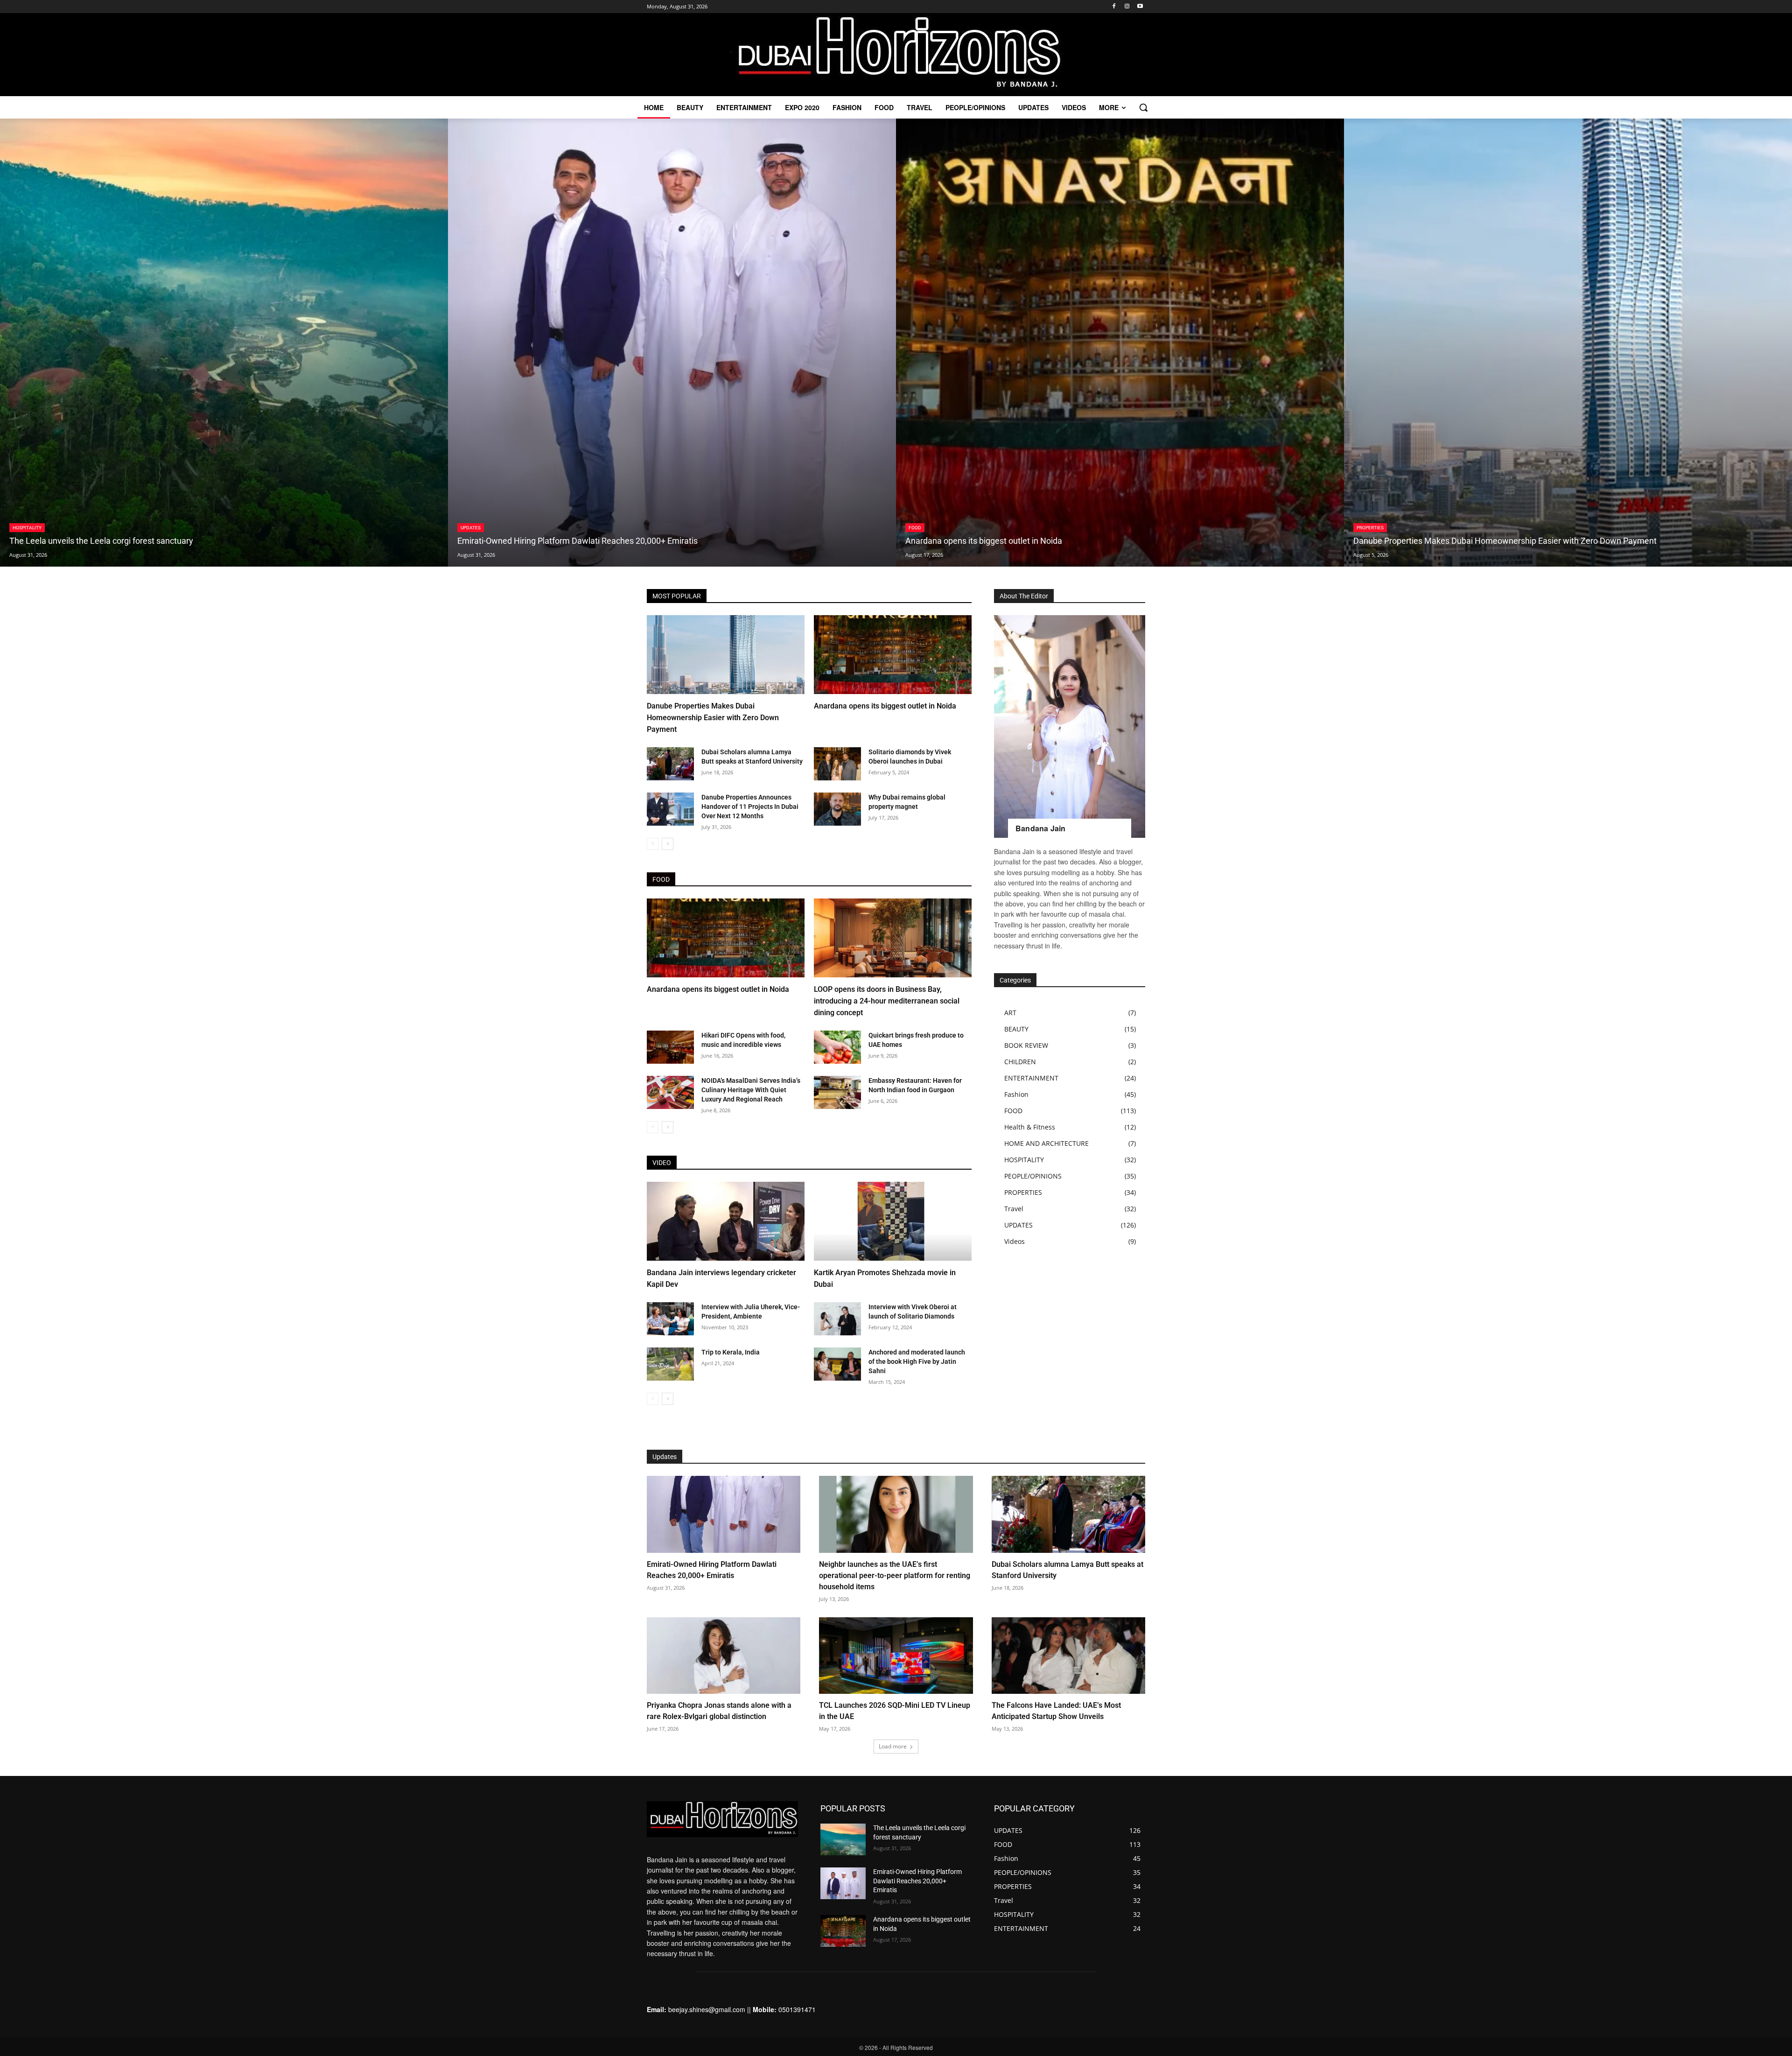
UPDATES (471, 528)
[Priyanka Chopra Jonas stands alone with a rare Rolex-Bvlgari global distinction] (724, 1656)
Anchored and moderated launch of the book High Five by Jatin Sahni (917, 1361)
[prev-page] (653, 844)
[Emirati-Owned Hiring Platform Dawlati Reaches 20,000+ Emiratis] (672, 343)
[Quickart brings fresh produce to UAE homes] (837, 1047)
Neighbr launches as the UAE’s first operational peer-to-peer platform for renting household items (895, 1575)
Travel (1014, 1209)
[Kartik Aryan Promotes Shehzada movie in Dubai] (893, 1221)
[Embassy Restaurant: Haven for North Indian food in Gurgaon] (837, 1092)
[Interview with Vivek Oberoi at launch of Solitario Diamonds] (837, 1319)
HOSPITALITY (27, 528)
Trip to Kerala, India (731, 1352)
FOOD (915, 528)
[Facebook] (1114, 7)
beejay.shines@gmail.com (707, 2009)
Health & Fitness (1030, 1127)
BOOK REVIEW (1026, 1045)
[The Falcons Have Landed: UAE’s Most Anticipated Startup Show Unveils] (1068, 1656)
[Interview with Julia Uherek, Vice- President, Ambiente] (670, 1319)
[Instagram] (1127, 7)
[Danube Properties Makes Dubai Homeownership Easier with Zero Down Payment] (1568, 343)
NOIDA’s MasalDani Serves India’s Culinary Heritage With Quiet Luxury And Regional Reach (751, 1090)
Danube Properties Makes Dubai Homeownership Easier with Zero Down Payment (713, 718)
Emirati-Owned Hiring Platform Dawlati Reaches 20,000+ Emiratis (917, 1881)
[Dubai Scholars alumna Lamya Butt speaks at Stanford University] (670, 764)
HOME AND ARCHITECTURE (1046, 1143)
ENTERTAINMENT (1031, 1078)
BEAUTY (1016, 1029)
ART (1010, 1013)
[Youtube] (1140, 7)
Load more (893, 1746)
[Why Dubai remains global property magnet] (837, 809)
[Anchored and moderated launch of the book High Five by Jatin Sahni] (837, 1364)
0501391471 (797, 2009)
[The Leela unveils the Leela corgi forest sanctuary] (224, 343)
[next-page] (668, 844)
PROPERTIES (1370, 528)
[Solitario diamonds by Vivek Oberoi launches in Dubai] (837, 764)
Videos (1015, 1241)
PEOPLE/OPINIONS (1033, 1176)
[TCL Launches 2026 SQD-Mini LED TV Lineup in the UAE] (896, 1656)
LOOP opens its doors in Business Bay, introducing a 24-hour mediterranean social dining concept (887, 1001)
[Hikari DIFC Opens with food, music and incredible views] (670, 1047)
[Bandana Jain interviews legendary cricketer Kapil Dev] (726, 1221)
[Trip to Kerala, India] (670, 1364)
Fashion (1016, 1094)
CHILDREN (1020, 1062)
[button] (1143, 107)
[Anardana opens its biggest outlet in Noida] (1120, 343)
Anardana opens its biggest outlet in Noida (885, 706)
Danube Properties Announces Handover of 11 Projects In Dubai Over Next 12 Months (750, 807)
